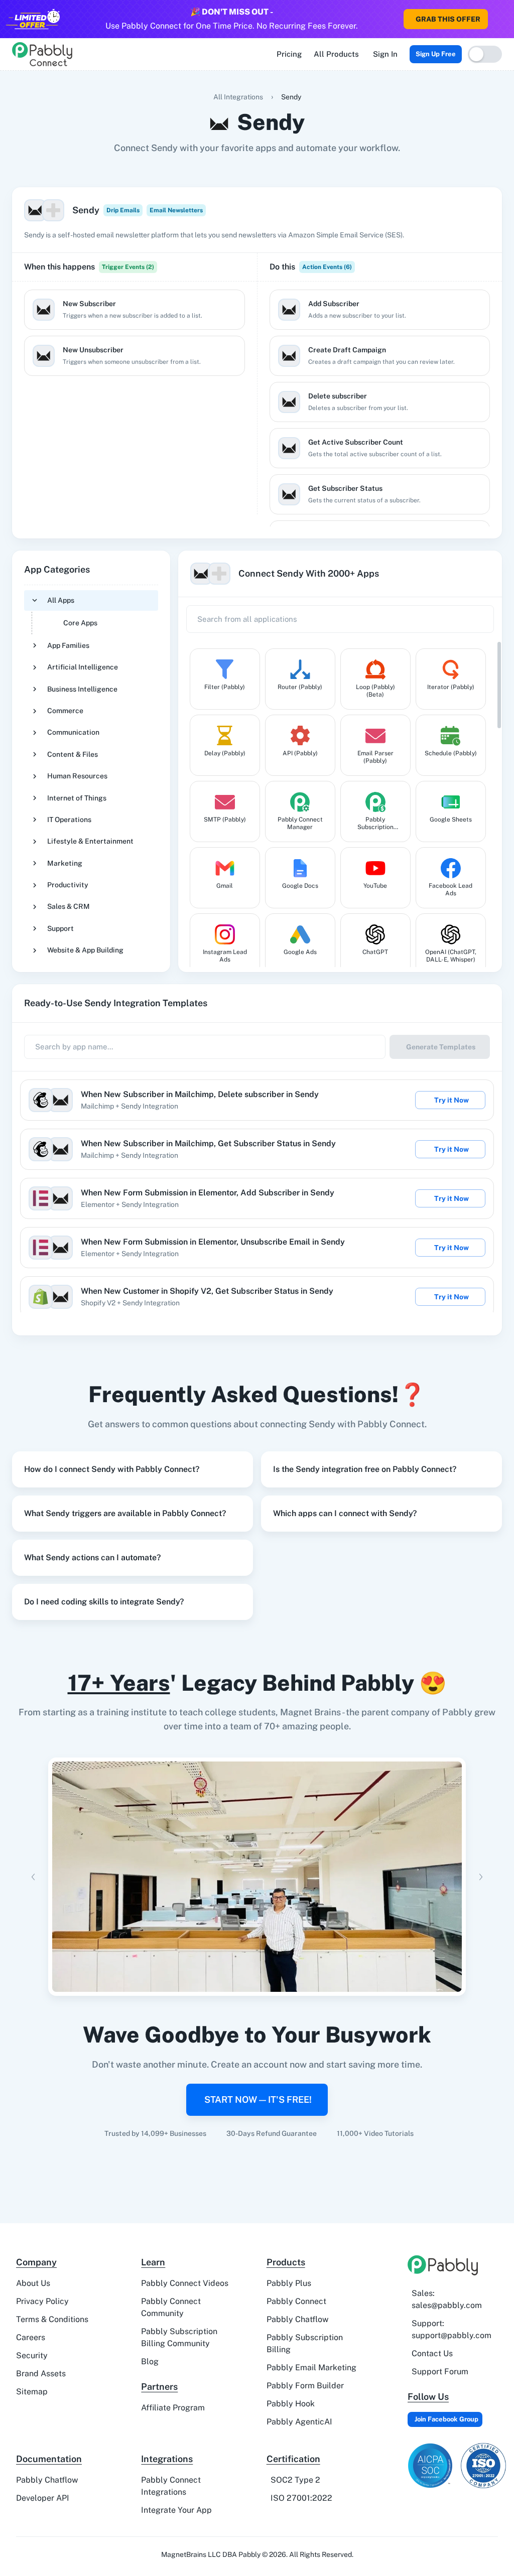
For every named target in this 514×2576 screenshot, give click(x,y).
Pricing (289, 54)
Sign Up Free (436, 54)
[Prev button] (33, 1877)
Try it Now (452, 1100)
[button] (133, 1469)
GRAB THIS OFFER (448, 19)
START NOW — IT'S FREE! (258, 2099)
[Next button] (481, 1877)
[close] (506, 11)
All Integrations (238, 97)
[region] (135, 402)
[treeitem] (91, 612)
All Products (336, 54)
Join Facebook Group (446, 2419)
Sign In (385, 54)
